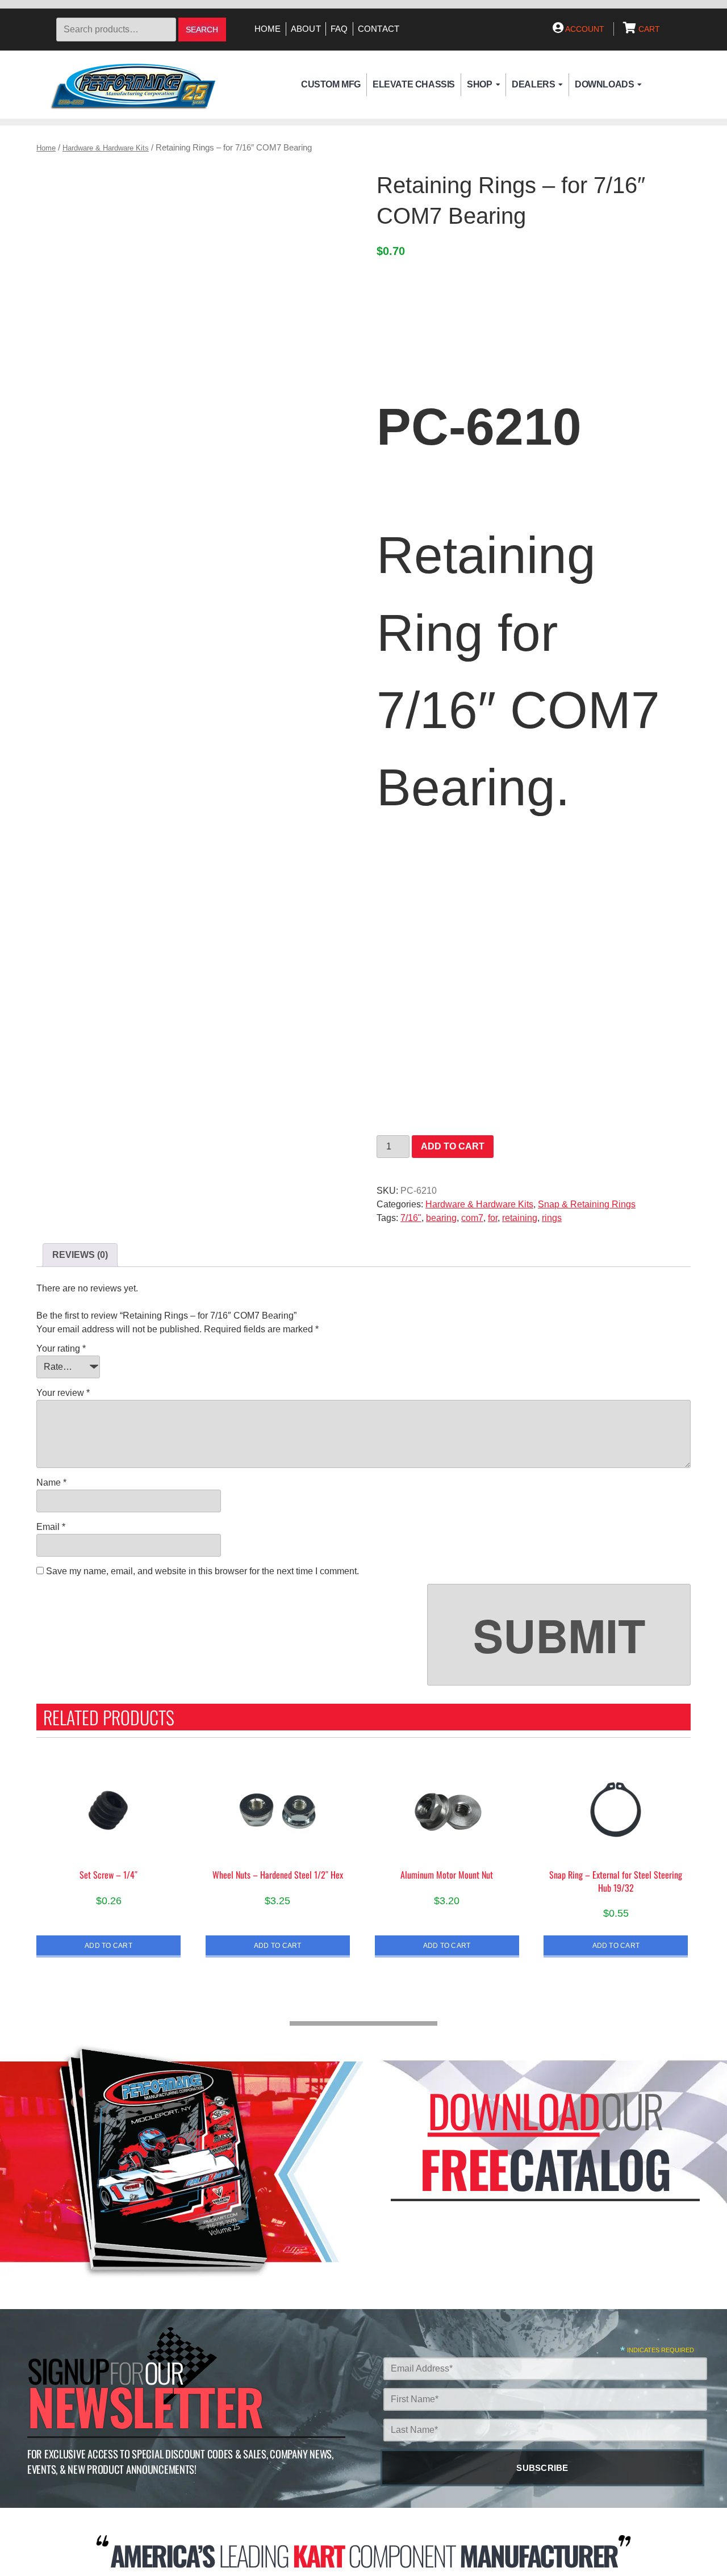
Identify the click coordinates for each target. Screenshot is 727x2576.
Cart (648, 29)
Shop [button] (479, 84)
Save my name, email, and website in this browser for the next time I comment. (202, 1571)
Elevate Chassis (414, 84)
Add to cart (453, 1146)
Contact (379, 29)
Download (514, 2111)
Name (51, 1483)
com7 (472, 1218)
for (493, 1218)
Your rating (61, 1348)
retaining (520, 1218)
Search (202, 30)
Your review (63, 1393)
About (306, 29)
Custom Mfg (331, 84)
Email (51, 1527)
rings (552, 1218)
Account (584, 29)
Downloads (604, 84)
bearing (441, 1218)
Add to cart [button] (108, 1945)
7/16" (411, 1218)
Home (268, 29)
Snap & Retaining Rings (587, 1204)
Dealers (533, 84)
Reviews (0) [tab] (80, 1255)
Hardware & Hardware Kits (106, 148)
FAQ (339, 29)
